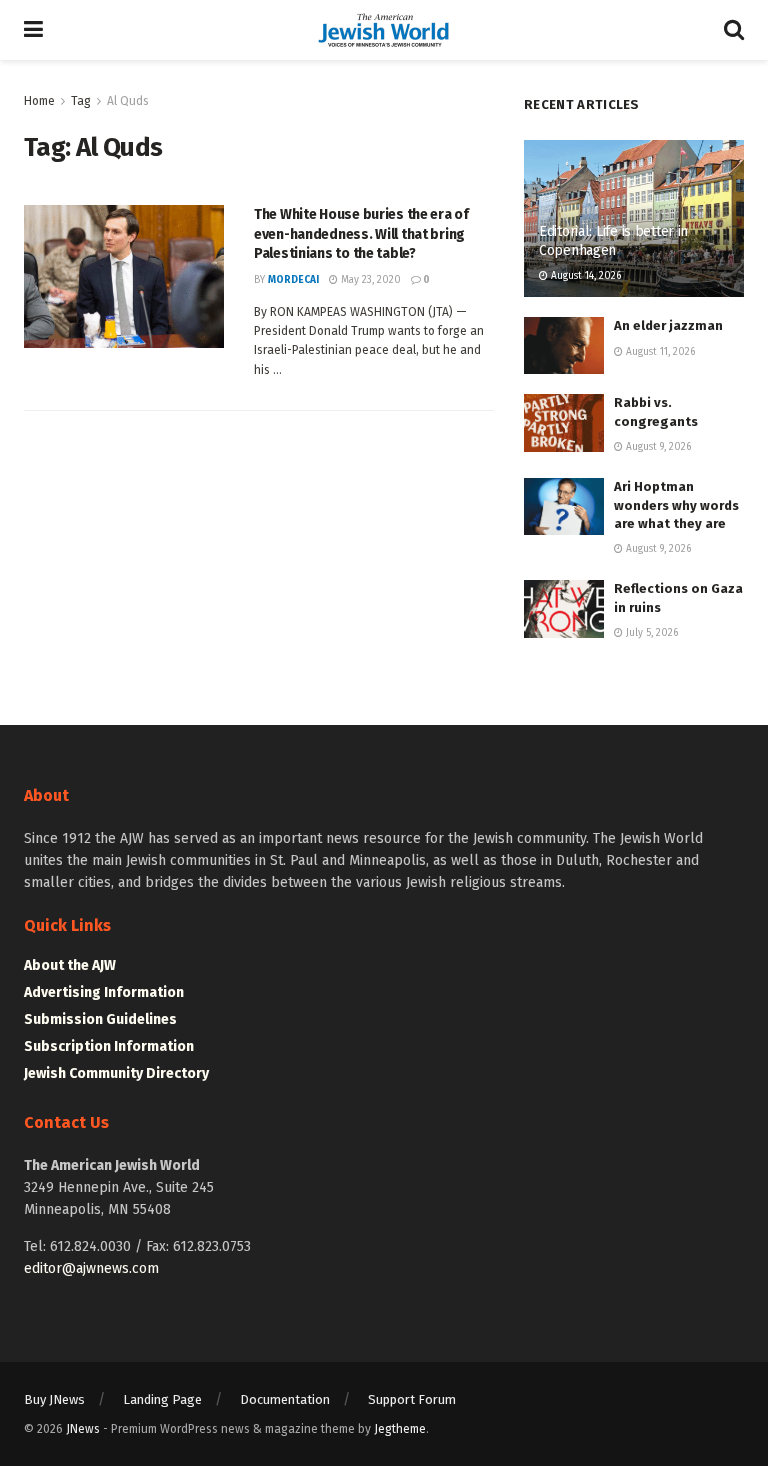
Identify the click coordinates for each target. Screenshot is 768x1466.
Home (39, 101)
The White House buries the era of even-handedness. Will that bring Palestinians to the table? (361, 234)
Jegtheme (400, 1429)
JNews (83, 1429)
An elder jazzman (668, 325)
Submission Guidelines (100, 1019)
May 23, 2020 (369, 280)
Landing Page (162, 1399)
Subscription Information (109, 1046)
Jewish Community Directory (116, 1073)
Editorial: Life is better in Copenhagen (613, 240)
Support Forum (412, 1399)
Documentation (285, 1399)
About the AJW (70, 965)
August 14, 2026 (584, 276)
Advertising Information (104, 992)
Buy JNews (54, 1399)
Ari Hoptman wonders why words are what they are (676, 504)
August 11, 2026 (659, 352)
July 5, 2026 (650, 633)
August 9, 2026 (657, 447)
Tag (81, 101)
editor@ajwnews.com (91, 1268)
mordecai (293, 280)
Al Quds (128, 101)
